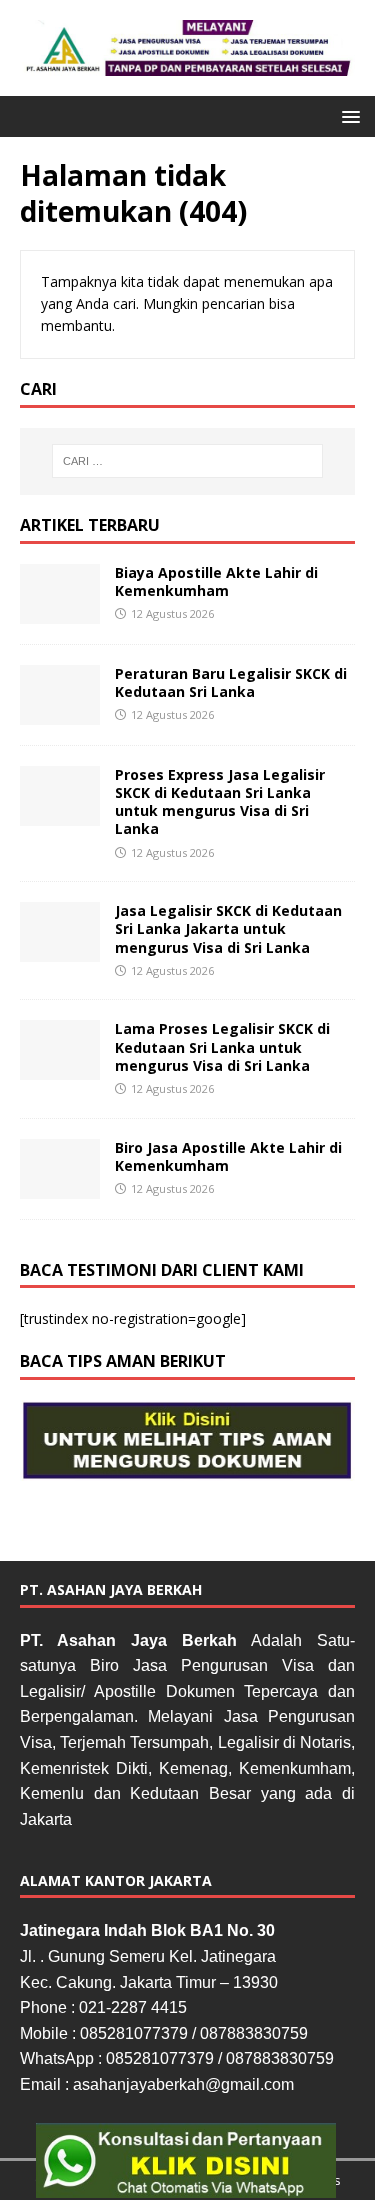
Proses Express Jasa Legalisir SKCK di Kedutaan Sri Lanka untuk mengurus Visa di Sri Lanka (220, 802)
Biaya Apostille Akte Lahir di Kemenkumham (216, 581)
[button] (347, 115)
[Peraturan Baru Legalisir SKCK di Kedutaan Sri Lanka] (60, 712)
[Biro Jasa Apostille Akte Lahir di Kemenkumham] (60, 1186)
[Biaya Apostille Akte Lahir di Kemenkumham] (60, 611)
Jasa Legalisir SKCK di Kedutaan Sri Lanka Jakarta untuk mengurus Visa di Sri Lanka (228, 928)
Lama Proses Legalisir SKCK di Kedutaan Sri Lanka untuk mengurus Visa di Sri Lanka (222, 1046)
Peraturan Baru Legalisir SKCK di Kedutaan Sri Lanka (231, 682)
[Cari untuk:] (188, 461)
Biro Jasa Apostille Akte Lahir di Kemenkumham (228, 1156)
